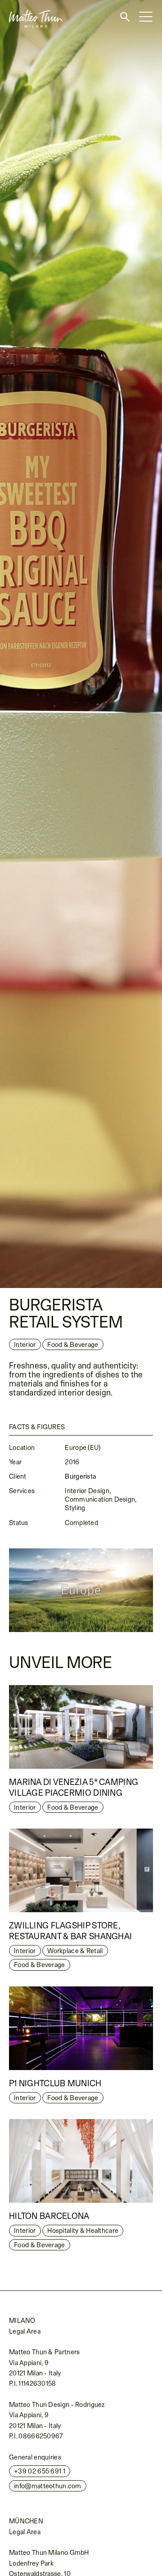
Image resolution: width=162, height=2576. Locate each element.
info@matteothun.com (48, 2486)
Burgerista (80, 1476)
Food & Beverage (73, 1807)
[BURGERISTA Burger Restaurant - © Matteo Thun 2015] (81, 644)
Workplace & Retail (75, 1951)
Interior (25, 1344)
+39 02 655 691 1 (40, 2471)
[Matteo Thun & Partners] (31, 3)
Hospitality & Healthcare (83, 2230)
